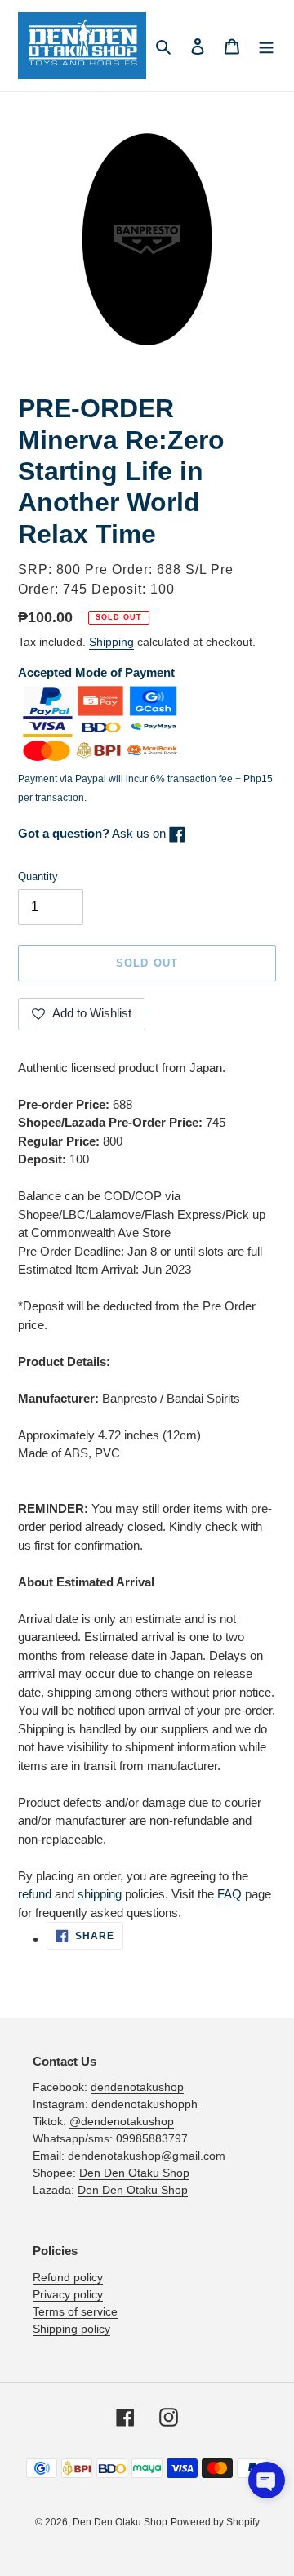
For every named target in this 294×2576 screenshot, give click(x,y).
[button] (267, 2480)
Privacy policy (68, 2294)
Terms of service (75, 2311)
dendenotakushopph (145, 2104)
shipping (100, 1894)
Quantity (38, 876)
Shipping (111, 642)
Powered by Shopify (215, 2522)
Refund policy (68, 2277)
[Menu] (266, 46)
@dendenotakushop (122, 2121)
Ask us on (94, 833)
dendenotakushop (137, 2087)
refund (35, 1894)
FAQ (229, 1894)
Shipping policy (71, 2329)
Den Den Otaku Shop (134, 2173)
